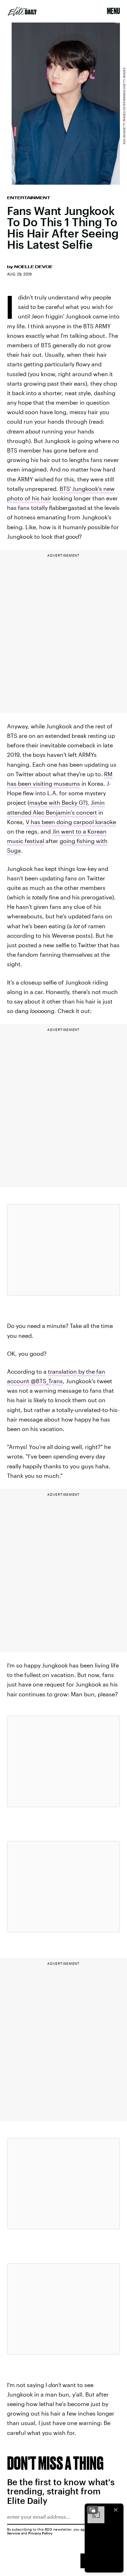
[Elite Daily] (22, 11)
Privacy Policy (40, 2533)
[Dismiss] (116, 2510)
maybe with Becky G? (58, 802)
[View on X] (64, 1250)
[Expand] (92, 2510)
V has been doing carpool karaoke (71, 822)
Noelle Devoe (33, 267)
